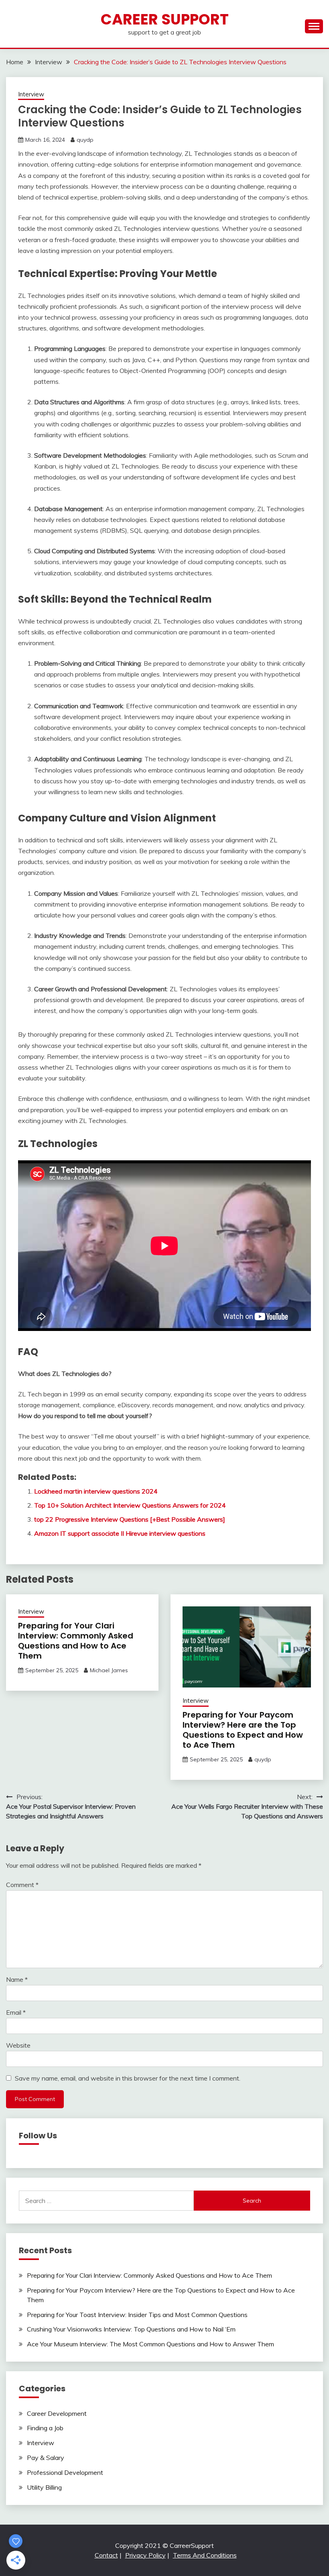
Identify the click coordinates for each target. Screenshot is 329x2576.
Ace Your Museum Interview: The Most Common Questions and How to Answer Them (150, 2344)
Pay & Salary (46, 2458)
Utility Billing (44, 2487)
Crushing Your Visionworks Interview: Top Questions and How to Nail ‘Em (131, 2329)
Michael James (109, 1670)
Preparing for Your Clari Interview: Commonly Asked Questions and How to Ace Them (76, 1641)
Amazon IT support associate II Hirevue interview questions (120, 1533)
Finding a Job (45, 2428)
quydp (85, 140)
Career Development (57, 2413)
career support (165, 19)
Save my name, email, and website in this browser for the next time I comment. (128, 2078)
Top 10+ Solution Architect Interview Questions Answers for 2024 (130, 1505)
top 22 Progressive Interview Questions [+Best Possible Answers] (130, 1519)
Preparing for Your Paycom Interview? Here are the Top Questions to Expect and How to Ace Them (243, 1730)
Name (17, 1979)
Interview (31, 94)
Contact (106, 2555)
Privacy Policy (145, 2555)
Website (18, 2045)
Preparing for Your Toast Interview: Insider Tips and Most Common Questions (137, 2315)
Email (16, 2012)
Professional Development (65, 2472)
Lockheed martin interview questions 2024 (96, 1491)
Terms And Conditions (205, 2555)
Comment (22, 1885)
